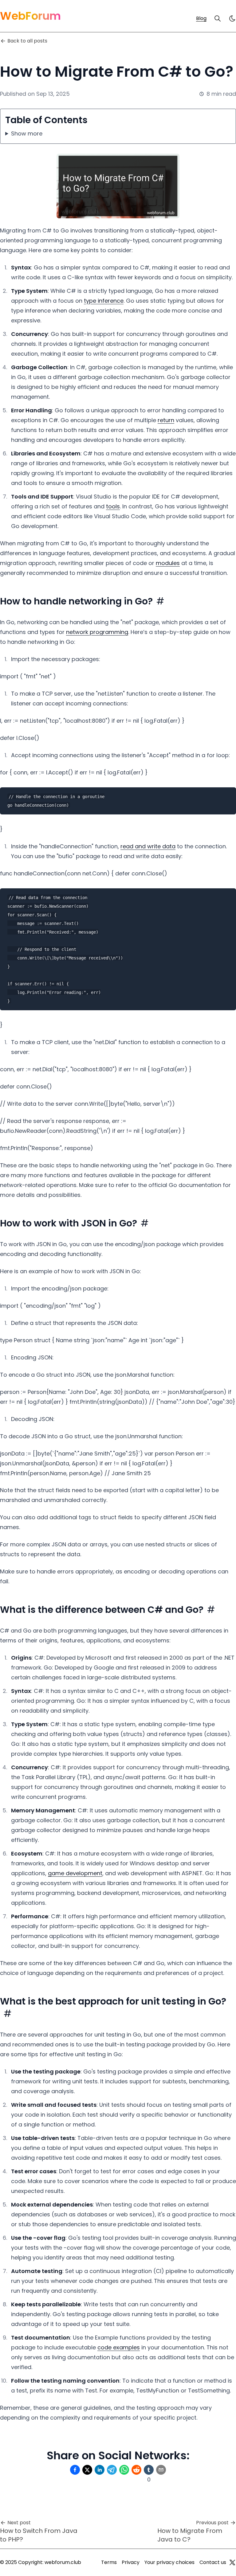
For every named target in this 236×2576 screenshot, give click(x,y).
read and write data (148, 846)
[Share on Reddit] (136, 2470)
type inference (104, 301)
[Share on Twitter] (87, 2470)
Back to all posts (27, 41)
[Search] (218, 18)
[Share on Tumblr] (149, 2470)
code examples (119, 2347)
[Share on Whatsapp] (124, 2470)
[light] (232, 18)
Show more (27, 133)
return (166, 420)
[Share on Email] (161, 2470)
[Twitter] (232, 2562)
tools (113, 506)
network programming (97, 632)
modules (168, 563)
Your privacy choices (169, 2562)
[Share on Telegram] (112, 2470)
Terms (109, 2562)
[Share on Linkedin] (100, 2470)
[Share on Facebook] (75, 2470)
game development (75, 1873)
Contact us (213, 2562)
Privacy (131, 2562)
